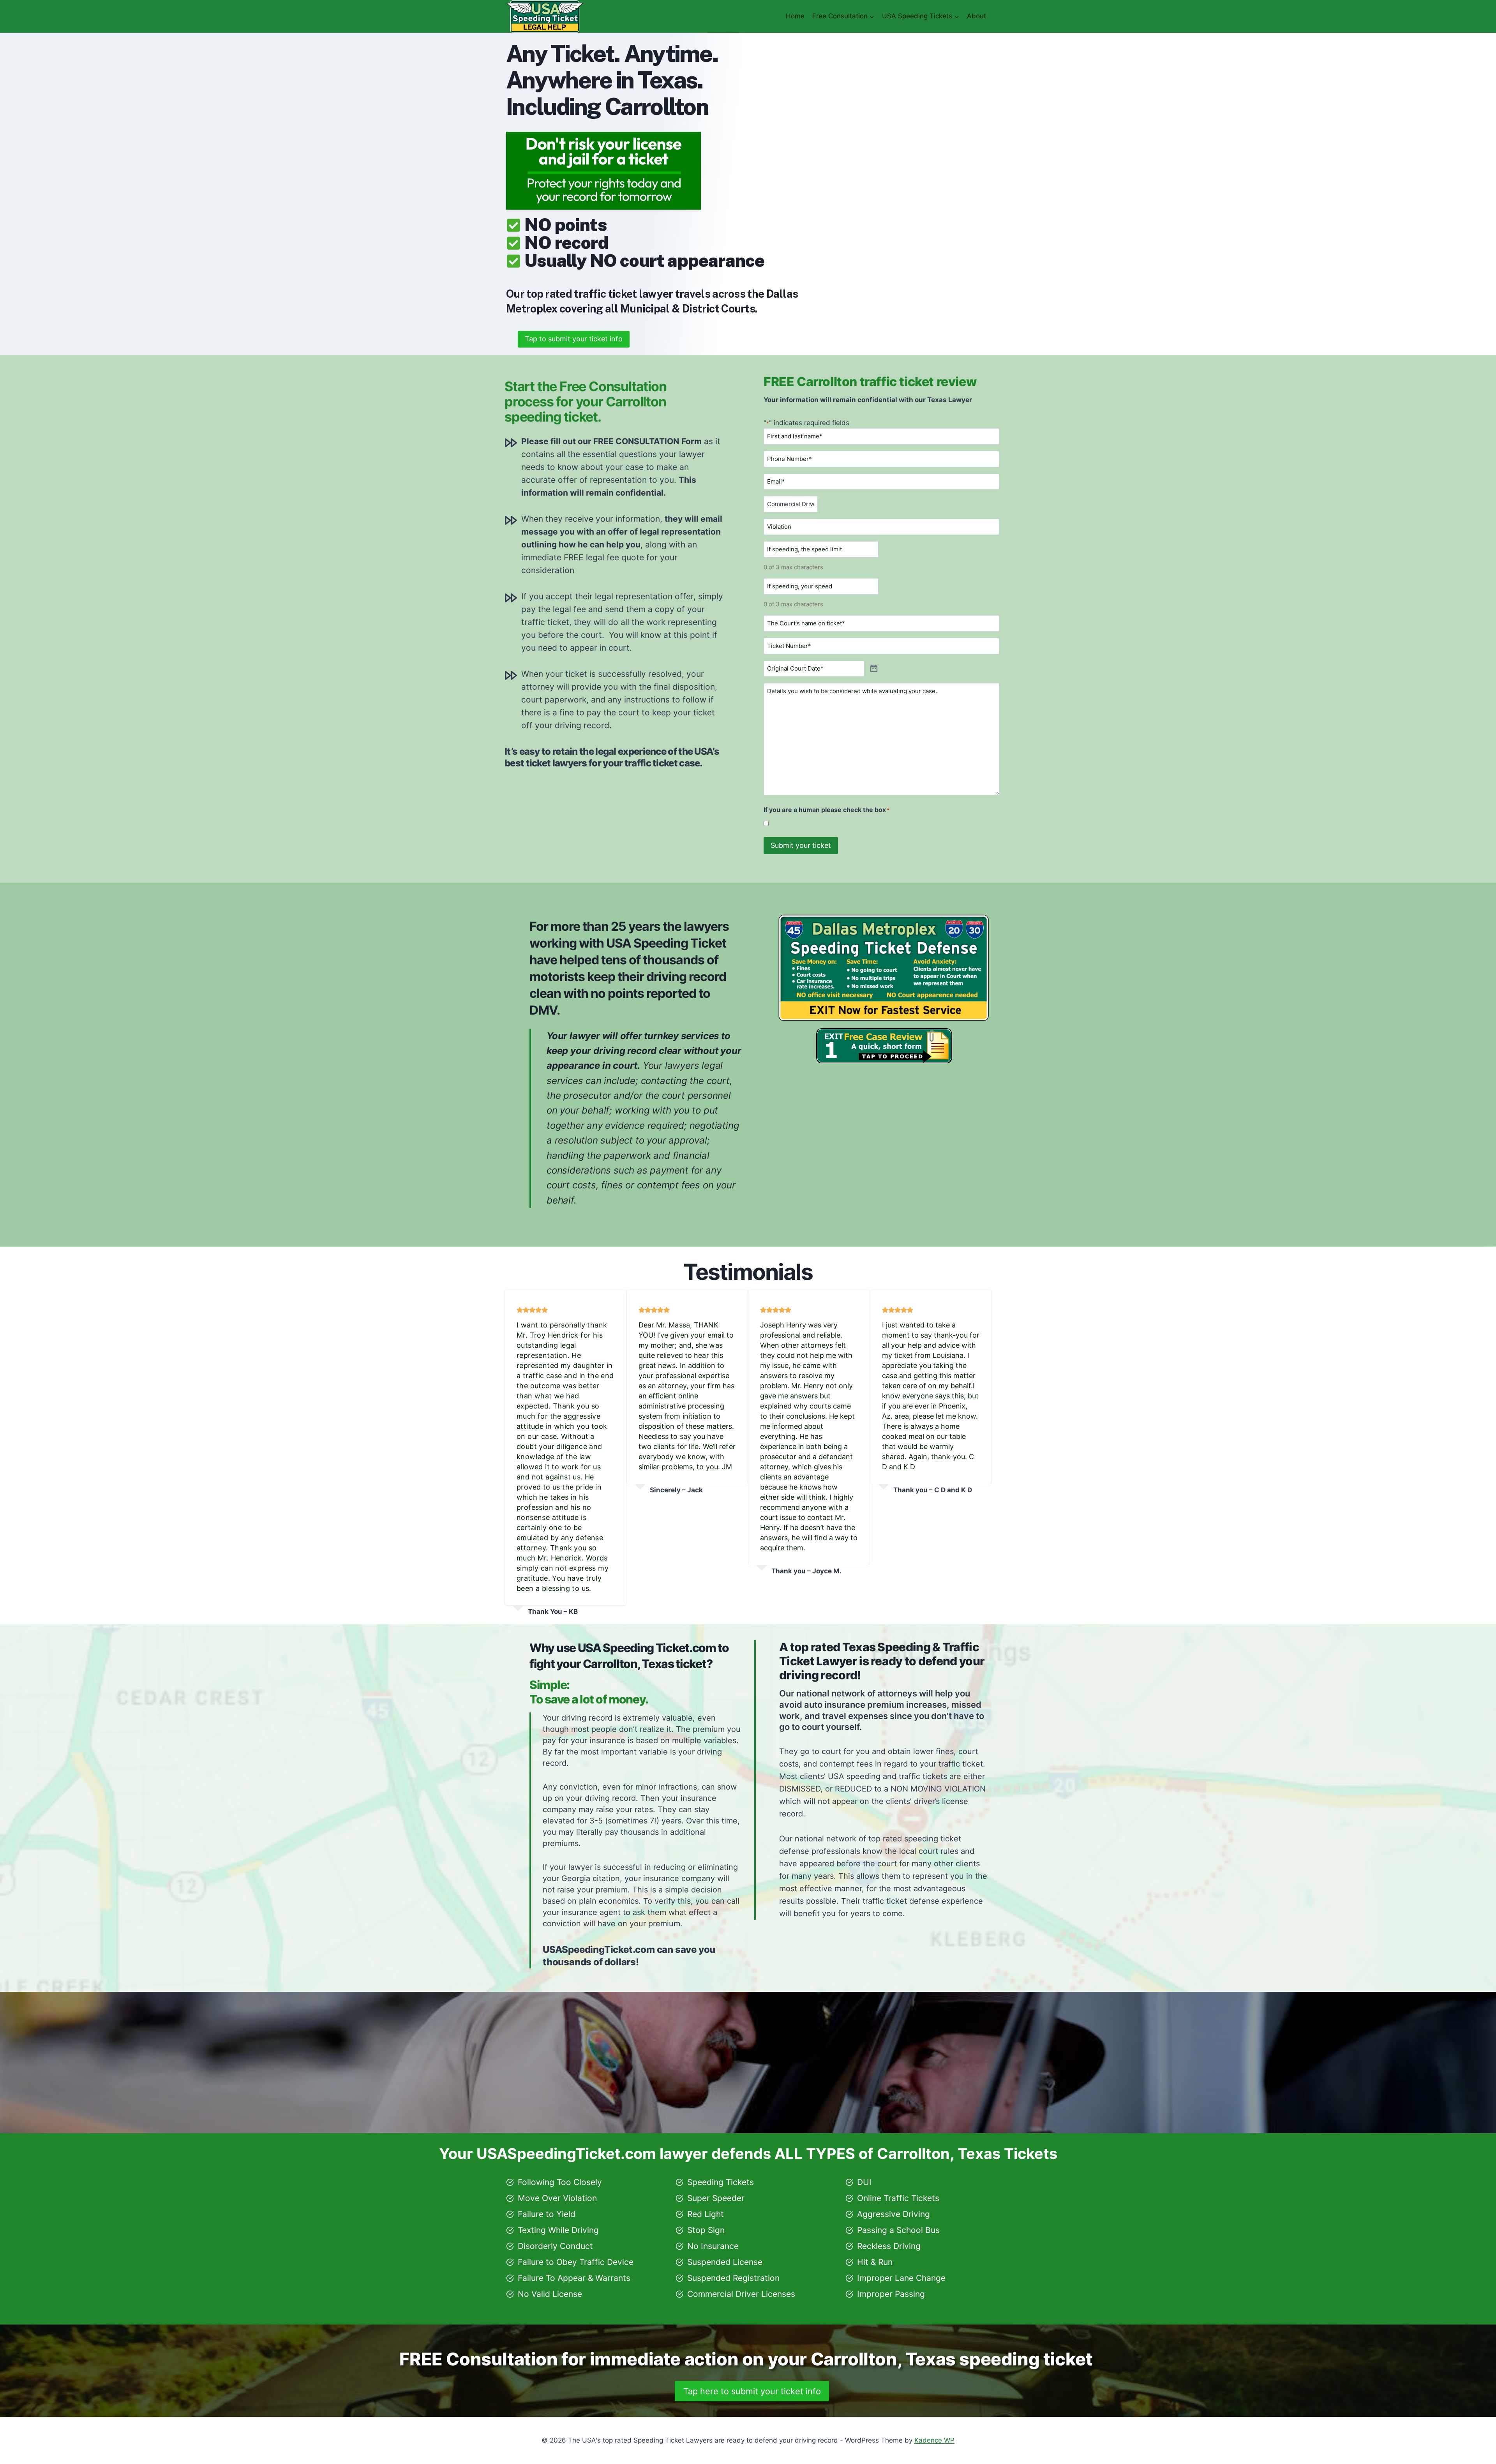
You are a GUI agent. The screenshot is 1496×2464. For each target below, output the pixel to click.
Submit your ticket (801, 845)
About (976, 16)
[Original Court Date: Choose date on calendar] (874, 669)
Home (795, 16)
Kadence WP (934, 2440)
